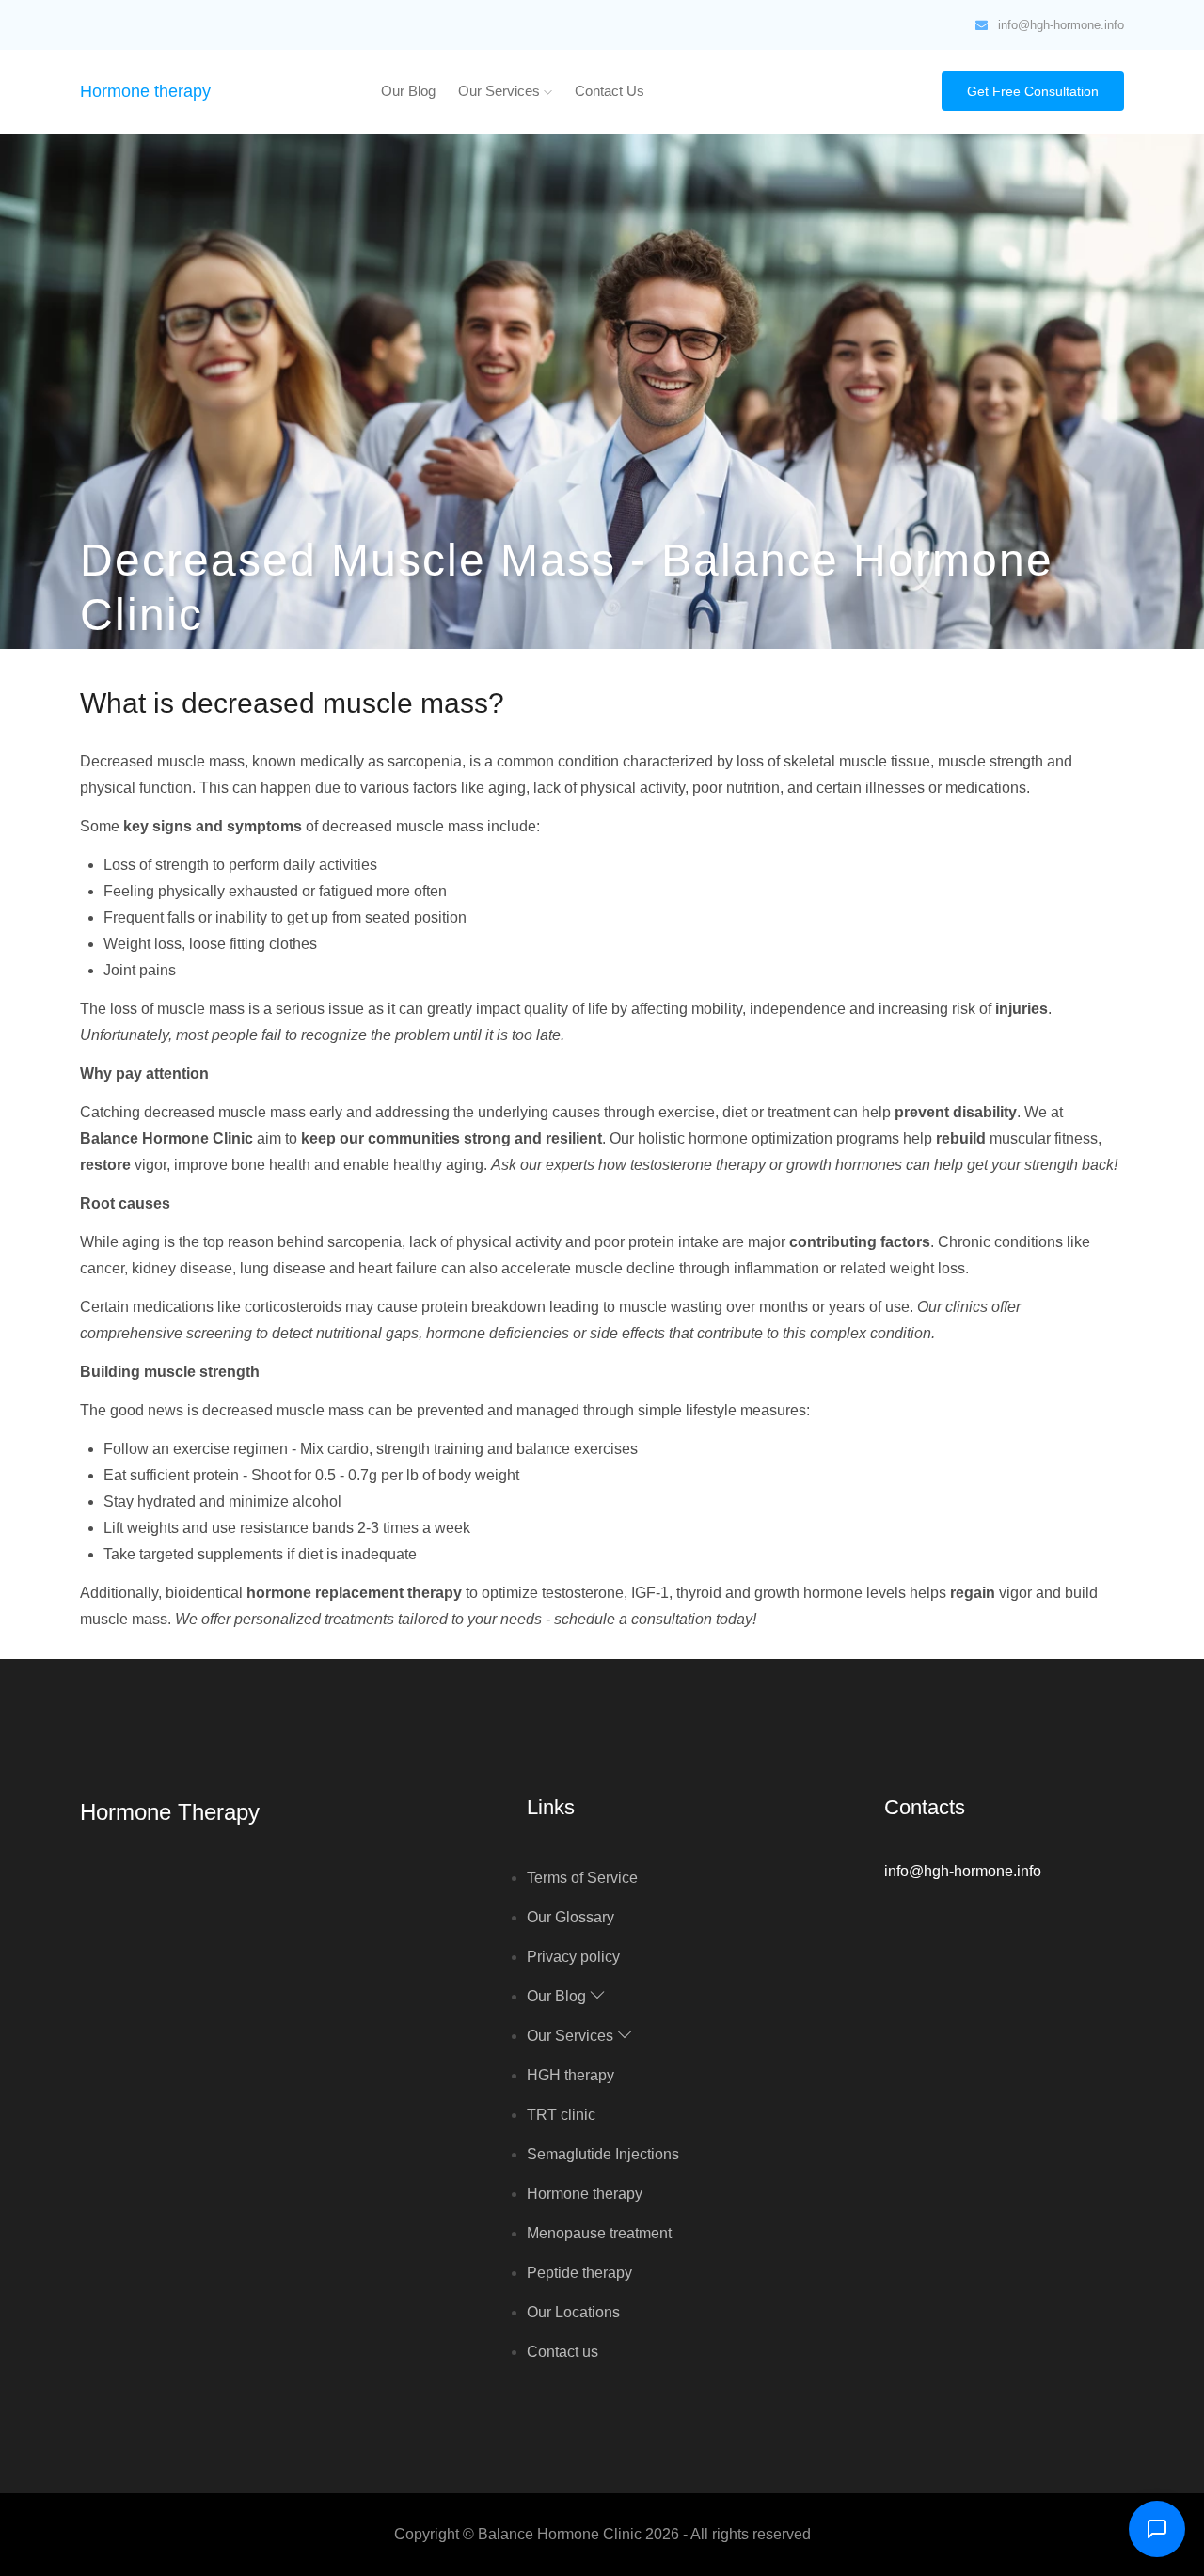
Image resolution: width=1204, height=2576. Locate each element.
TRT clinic (561, 2115)
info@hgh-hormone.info (1061, 25)
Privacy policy (573, 1957)
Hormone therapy (145, 91)
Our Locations (573, 2312)
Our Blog (408, 91)
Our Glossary (570, 1917)
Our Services (501, 91)
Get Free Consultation (1033, 91)
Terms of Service (582, 1878)
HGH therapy (570, 2075)
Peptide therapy (579, 2273)
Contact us (610, 91)
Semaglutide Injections (603, 2154)
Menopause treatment (599, 2233)
